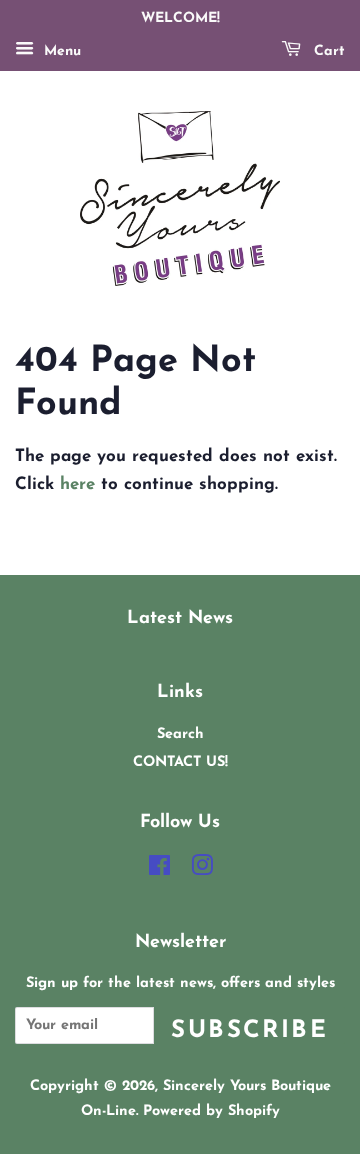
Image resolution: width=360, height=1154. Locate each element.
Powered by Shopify (211, 1111)
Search (180, 734)
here (77, 484)
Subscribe (249, 1031)
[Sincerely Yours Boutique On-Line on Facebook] (159, 870)
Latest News (180, 618)
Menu (60, 51)
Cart (327, 51)
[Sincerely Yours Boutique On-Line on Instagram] (202, 870)
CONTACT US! (180, 762)
